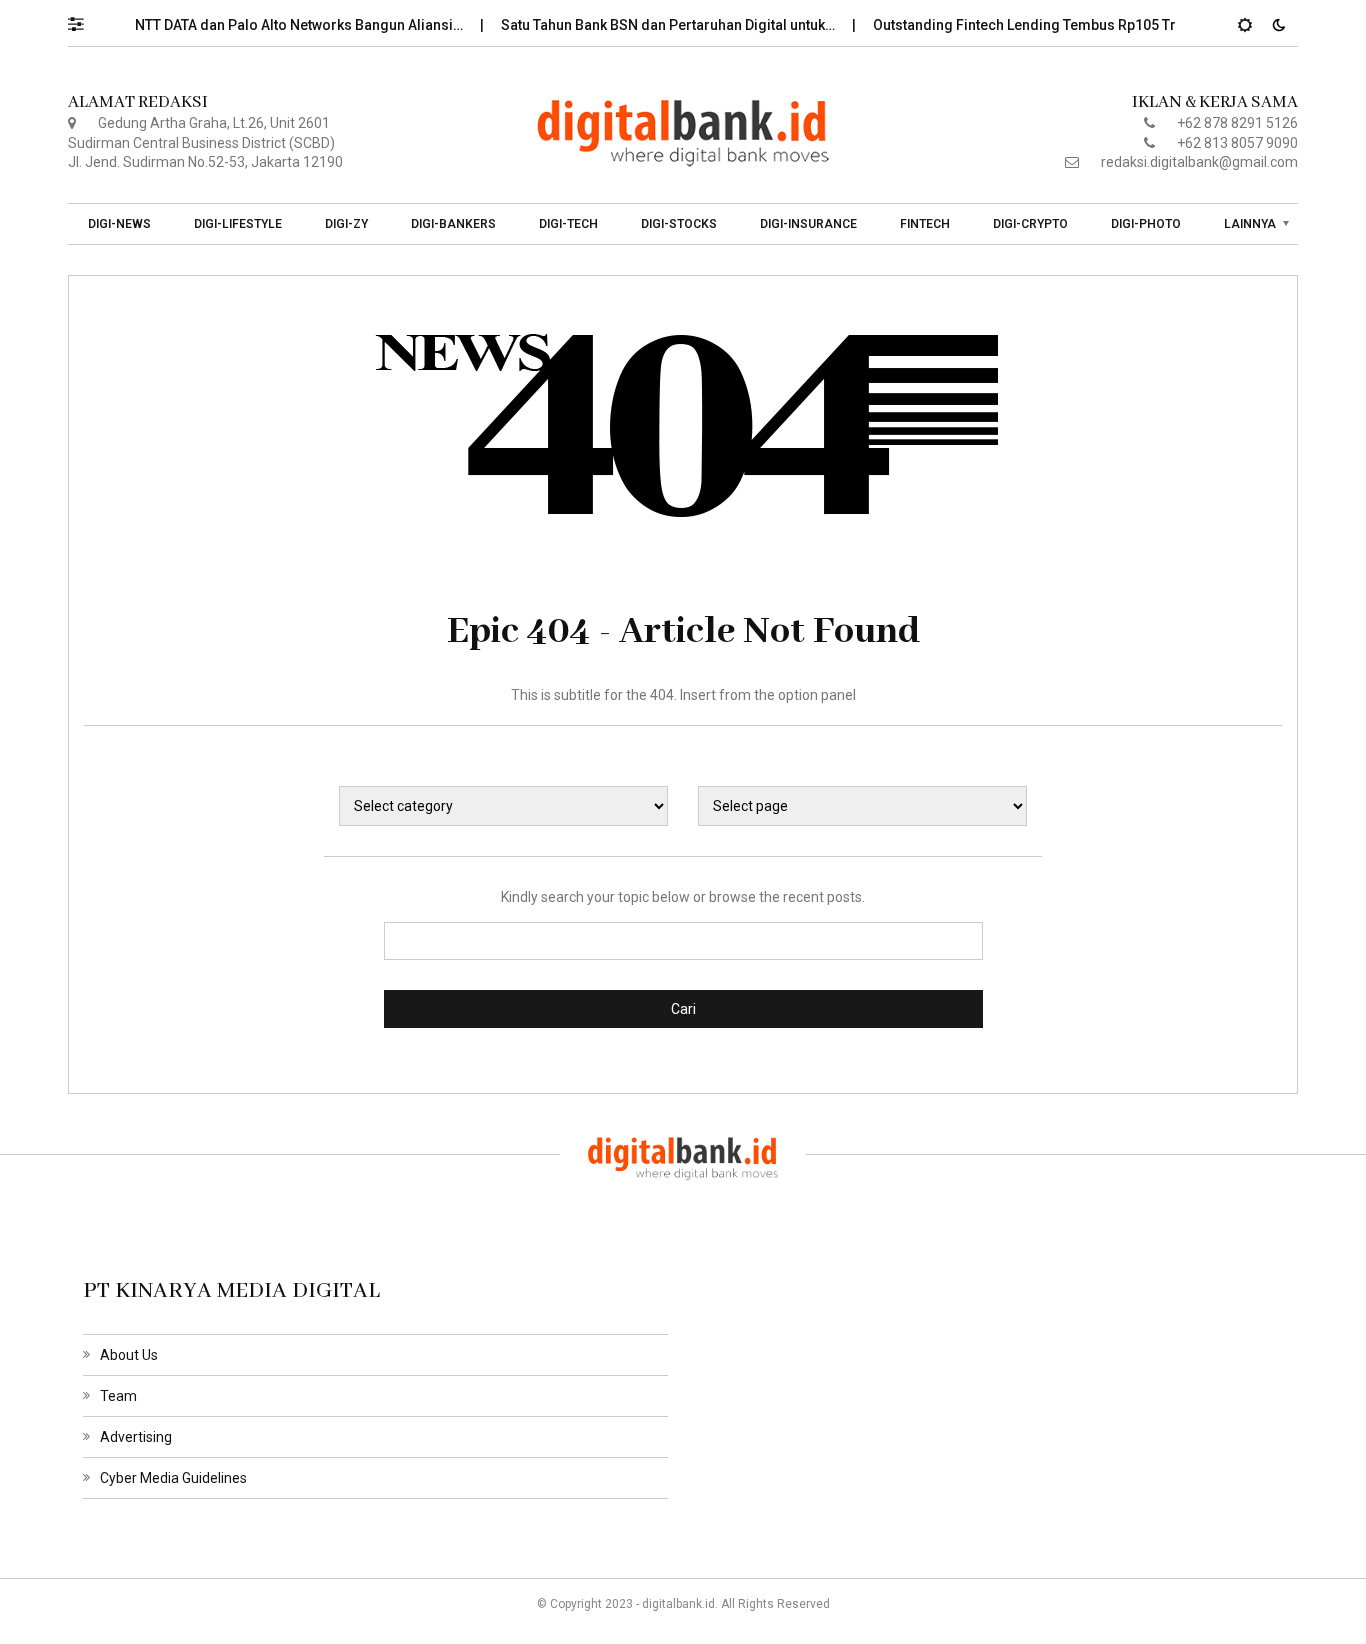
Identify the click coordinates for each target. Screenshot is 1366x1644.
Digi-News (119, 224)
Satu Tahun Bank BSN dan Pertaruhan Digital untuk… (651, 25)
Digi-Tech (568, 224)
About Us (129, 1355)
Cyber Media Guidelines (173, 1478)
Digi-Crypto (1030, 224)
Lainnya (1250, 224)
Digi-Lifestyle (238, 224)
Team (118, 1396)
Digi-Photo (1146, 224)
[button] (85, 19)
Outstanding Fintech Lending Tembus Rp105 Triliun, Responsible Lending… (1099, 25)
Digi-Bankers (453, 224)
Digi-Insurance (808, 224)
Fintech (925, 224)
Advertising (136, 1437)
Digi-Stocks (679, 224)
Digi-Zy (346, 224)
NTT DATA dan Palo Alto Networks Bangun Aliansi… (282, 25)
